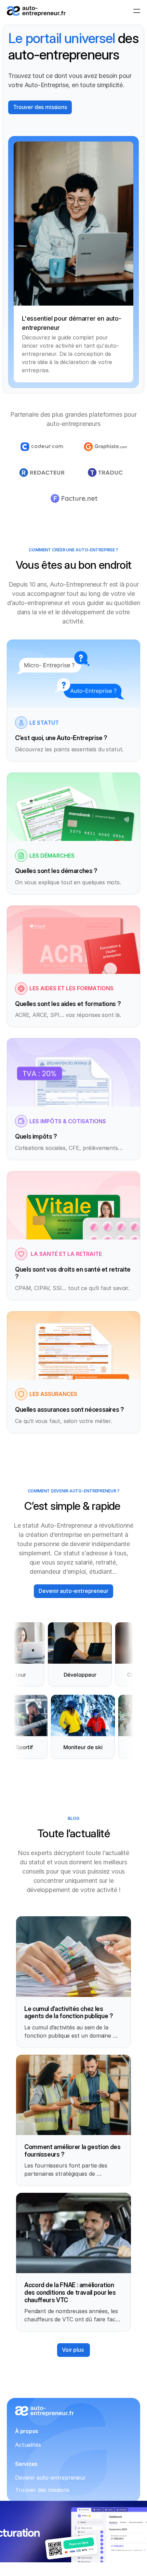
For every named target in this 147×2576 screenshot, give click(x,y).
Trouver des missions (42, 2490)
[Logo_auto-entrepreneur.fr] (36, 11)
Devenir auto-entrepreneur (50, 2478)
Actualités (28, 2445)
